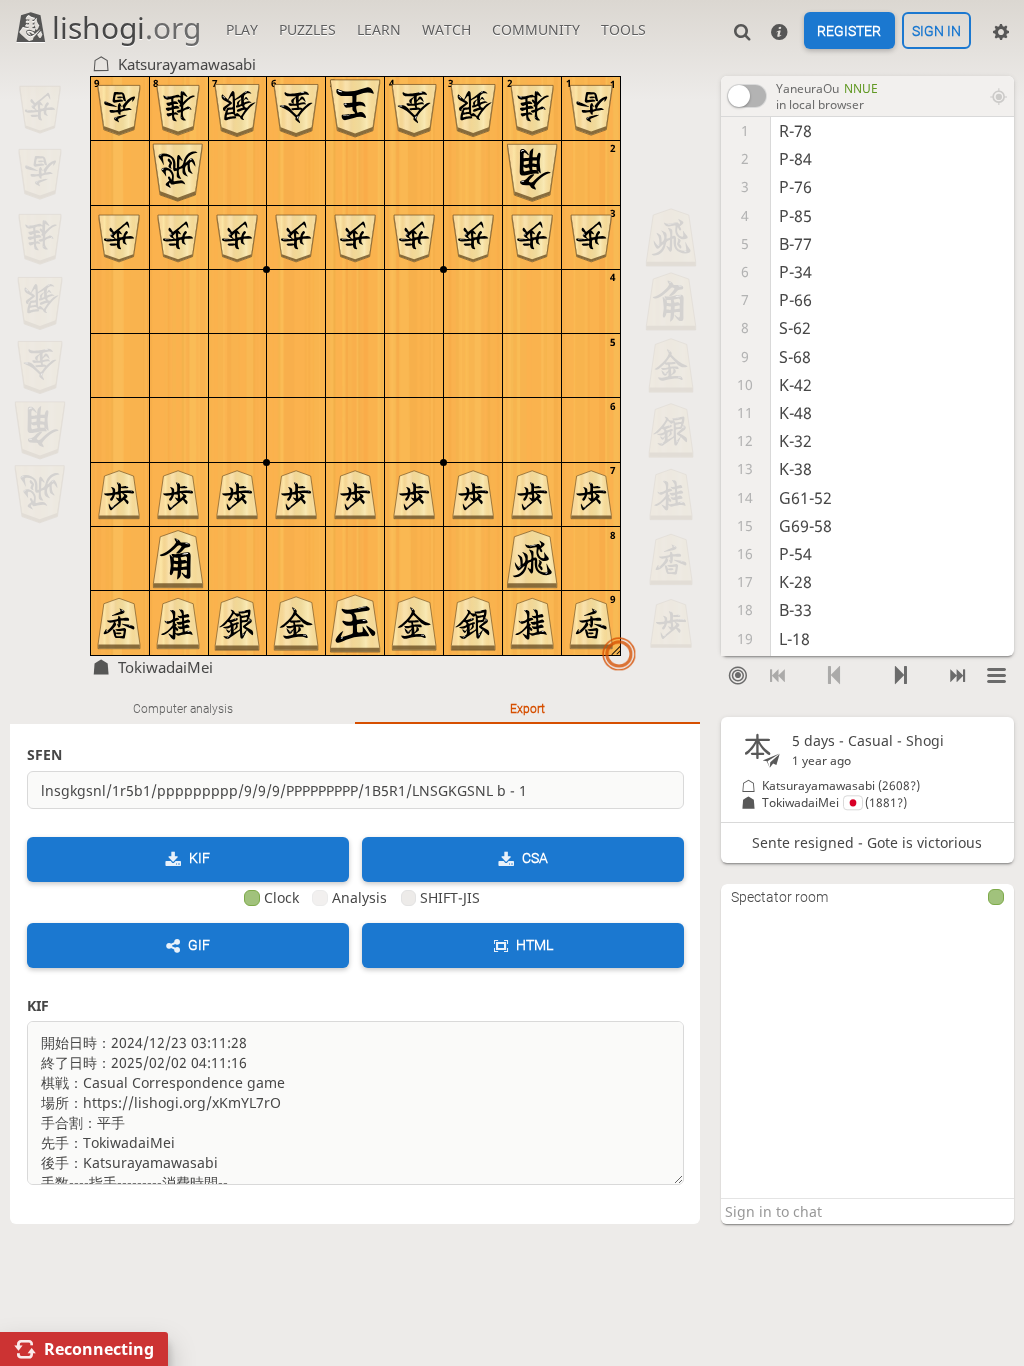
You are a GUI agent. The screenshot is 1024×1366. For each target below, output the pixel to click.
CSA (535, 858)
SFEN (44, 754)
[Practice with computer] (738, 676)
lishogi (126, 27)
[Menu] (997, 676)
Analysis (359, 897)
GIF (199, 945)
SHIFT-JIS (450, 897)
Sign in (936, 31)
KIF (199, 858)
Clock (281, 897)
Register (849, 31)
